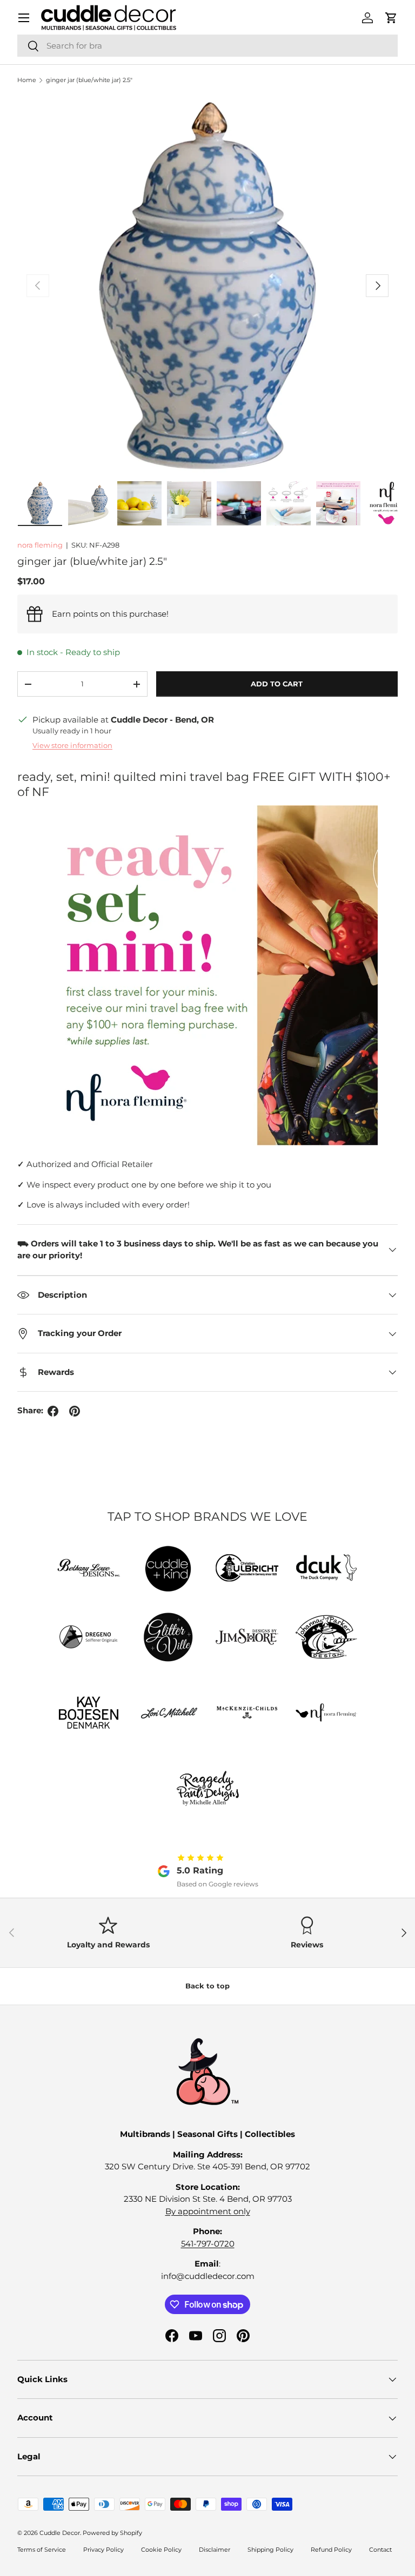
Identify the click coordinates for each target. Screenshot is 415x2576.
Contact (380, 2550)
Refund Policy (331, 2550)
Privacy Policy (103, 2550)
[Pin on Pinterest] (75, 1411)
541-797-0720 (208, 2244)
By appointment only (208, 2211)
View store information (72, 745)
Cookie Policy (161, 2550)
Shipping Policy (270, 2550)
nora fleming (40, 545)
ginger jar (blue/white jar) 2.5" (89, 80)
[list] (207, 286)
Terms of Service (42, 2550)
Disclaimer (215, 2550)
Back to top (207, 1986)
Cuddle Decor (60, 2533)
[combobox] (207, 46)
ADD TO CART (277, 684)
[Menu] (24, 18)
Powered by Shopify (112, 2533)
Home (27, 80)
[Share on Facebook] (53, 1411)
